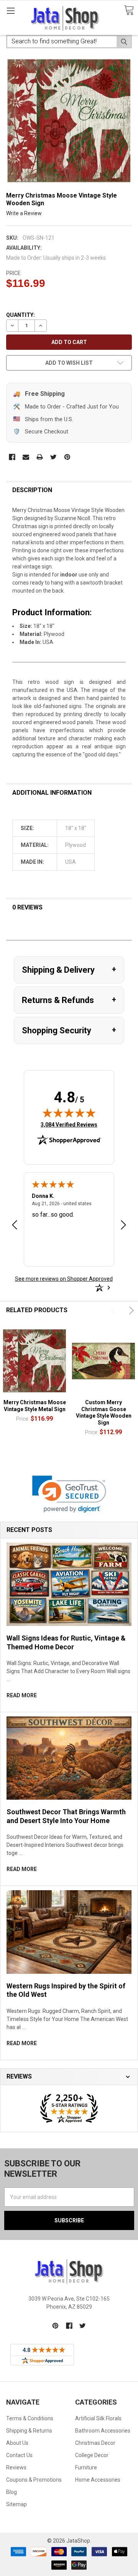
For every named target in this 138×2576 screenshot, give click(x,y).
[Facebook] (12, 457)
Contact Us (19, 2455)
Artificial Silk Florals (98, 2418)
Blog (11, 2492)
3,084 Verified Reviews (69, 1124)
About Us (17, 2443)
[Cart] (129, 11)
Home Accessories (98, 2480)
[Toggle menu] (11, 11)
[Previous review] (15, 1226)
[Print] (40, 457)
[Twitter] (53, 457)
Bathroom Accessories (103, 2431)
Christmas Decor (95, 2443)
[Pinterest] (67, 457)
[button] (69, 1494)
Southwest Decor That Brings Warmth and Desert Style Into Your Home (66, 1816)
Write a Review (24, 213)
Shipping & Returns (29, 2431)
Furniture (86, 2467)
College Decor (92, 2455)
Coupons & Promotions (34, 2480)
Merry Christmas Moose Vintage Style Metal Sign (35, 1406)
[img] (69, 1113)
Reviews (16, 2467)
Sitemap (16, 2504)
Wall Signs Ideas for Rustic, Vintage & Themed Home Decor (66, 1642)
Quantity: (21, 315)
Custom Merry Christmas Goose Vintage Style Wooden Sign (104, 1412)
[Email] (26, 457)
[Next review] (123, 1226)
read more (22, 1695)
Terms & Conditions (30, 2418)
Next (130, 1310)
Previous (114, 1310)
